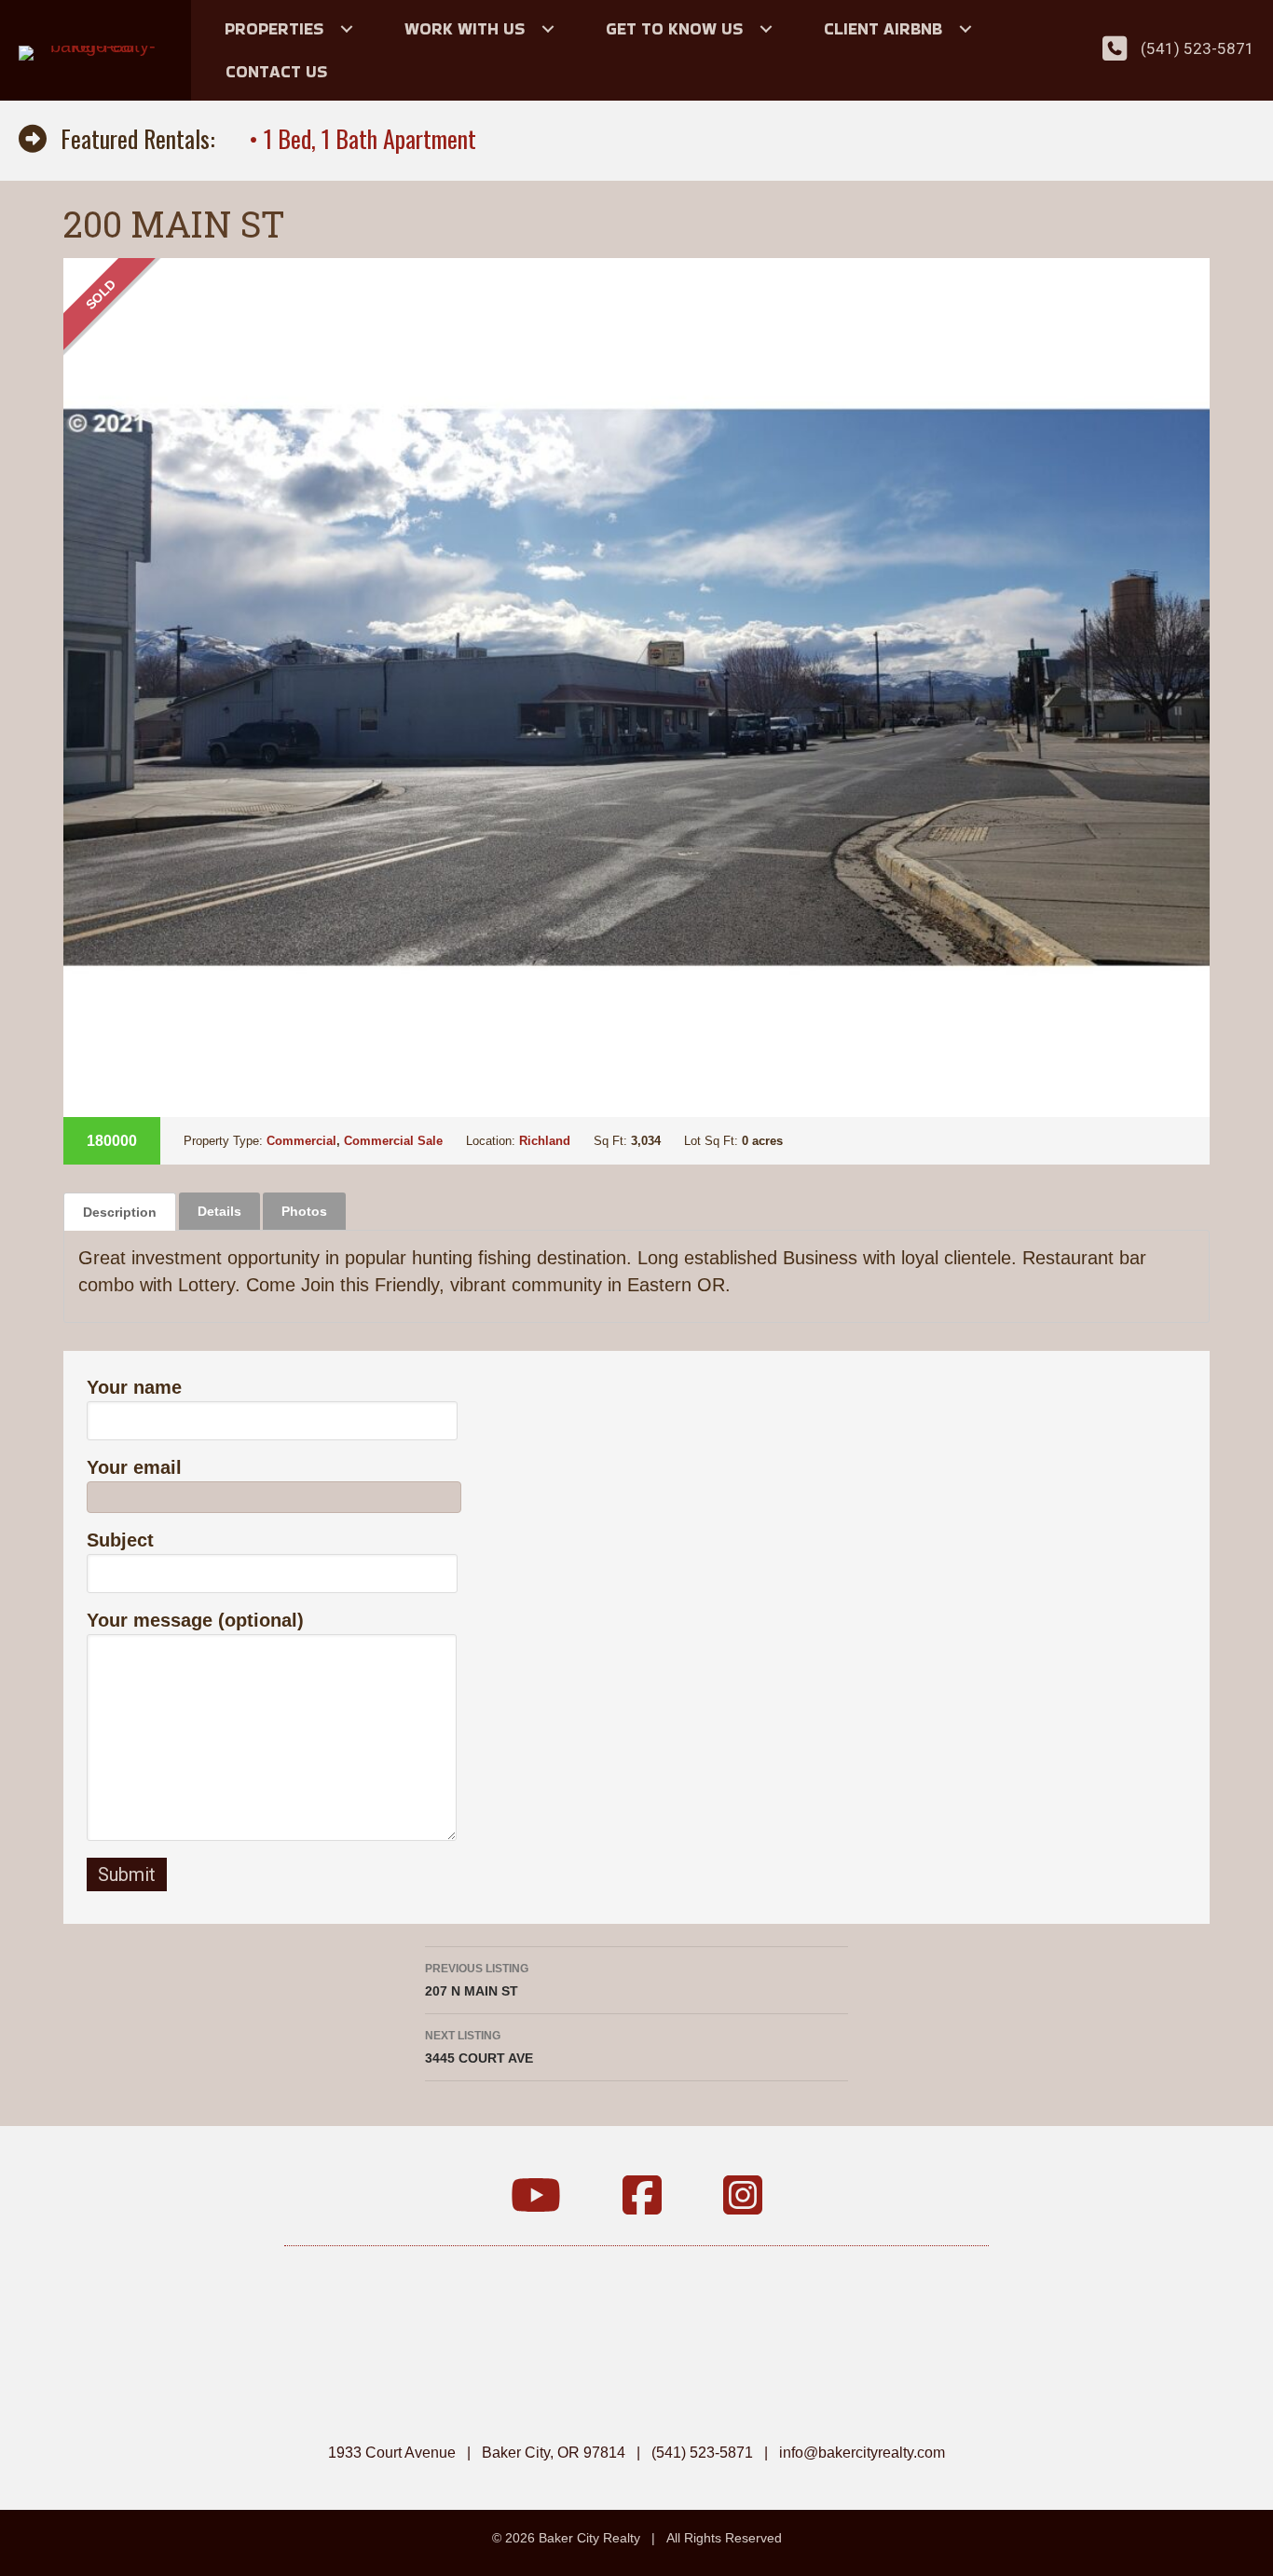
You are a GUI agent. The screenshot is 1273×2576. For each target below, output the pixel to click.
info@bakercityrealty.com (862, 2453)
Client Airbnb (883, 28)
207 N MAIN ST (477, 1980)
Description (120, 1212)
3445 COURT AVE (479, 2047)
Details (219, 1211)
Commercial (301, 1141)
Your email (134, 1467)
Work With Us (465, 28)
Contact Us (276, 71)
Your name (134, 1387)
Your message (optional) (195, 1620)
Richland (545, 1141)
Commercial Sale (393, 1141)
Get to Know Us (674, 28)
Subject (120, 1540)
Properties (274, 28)
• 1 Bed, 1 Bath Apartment (363, 138)
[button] (347, 29)
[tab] (120, 1212)
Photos (304, 1211)
